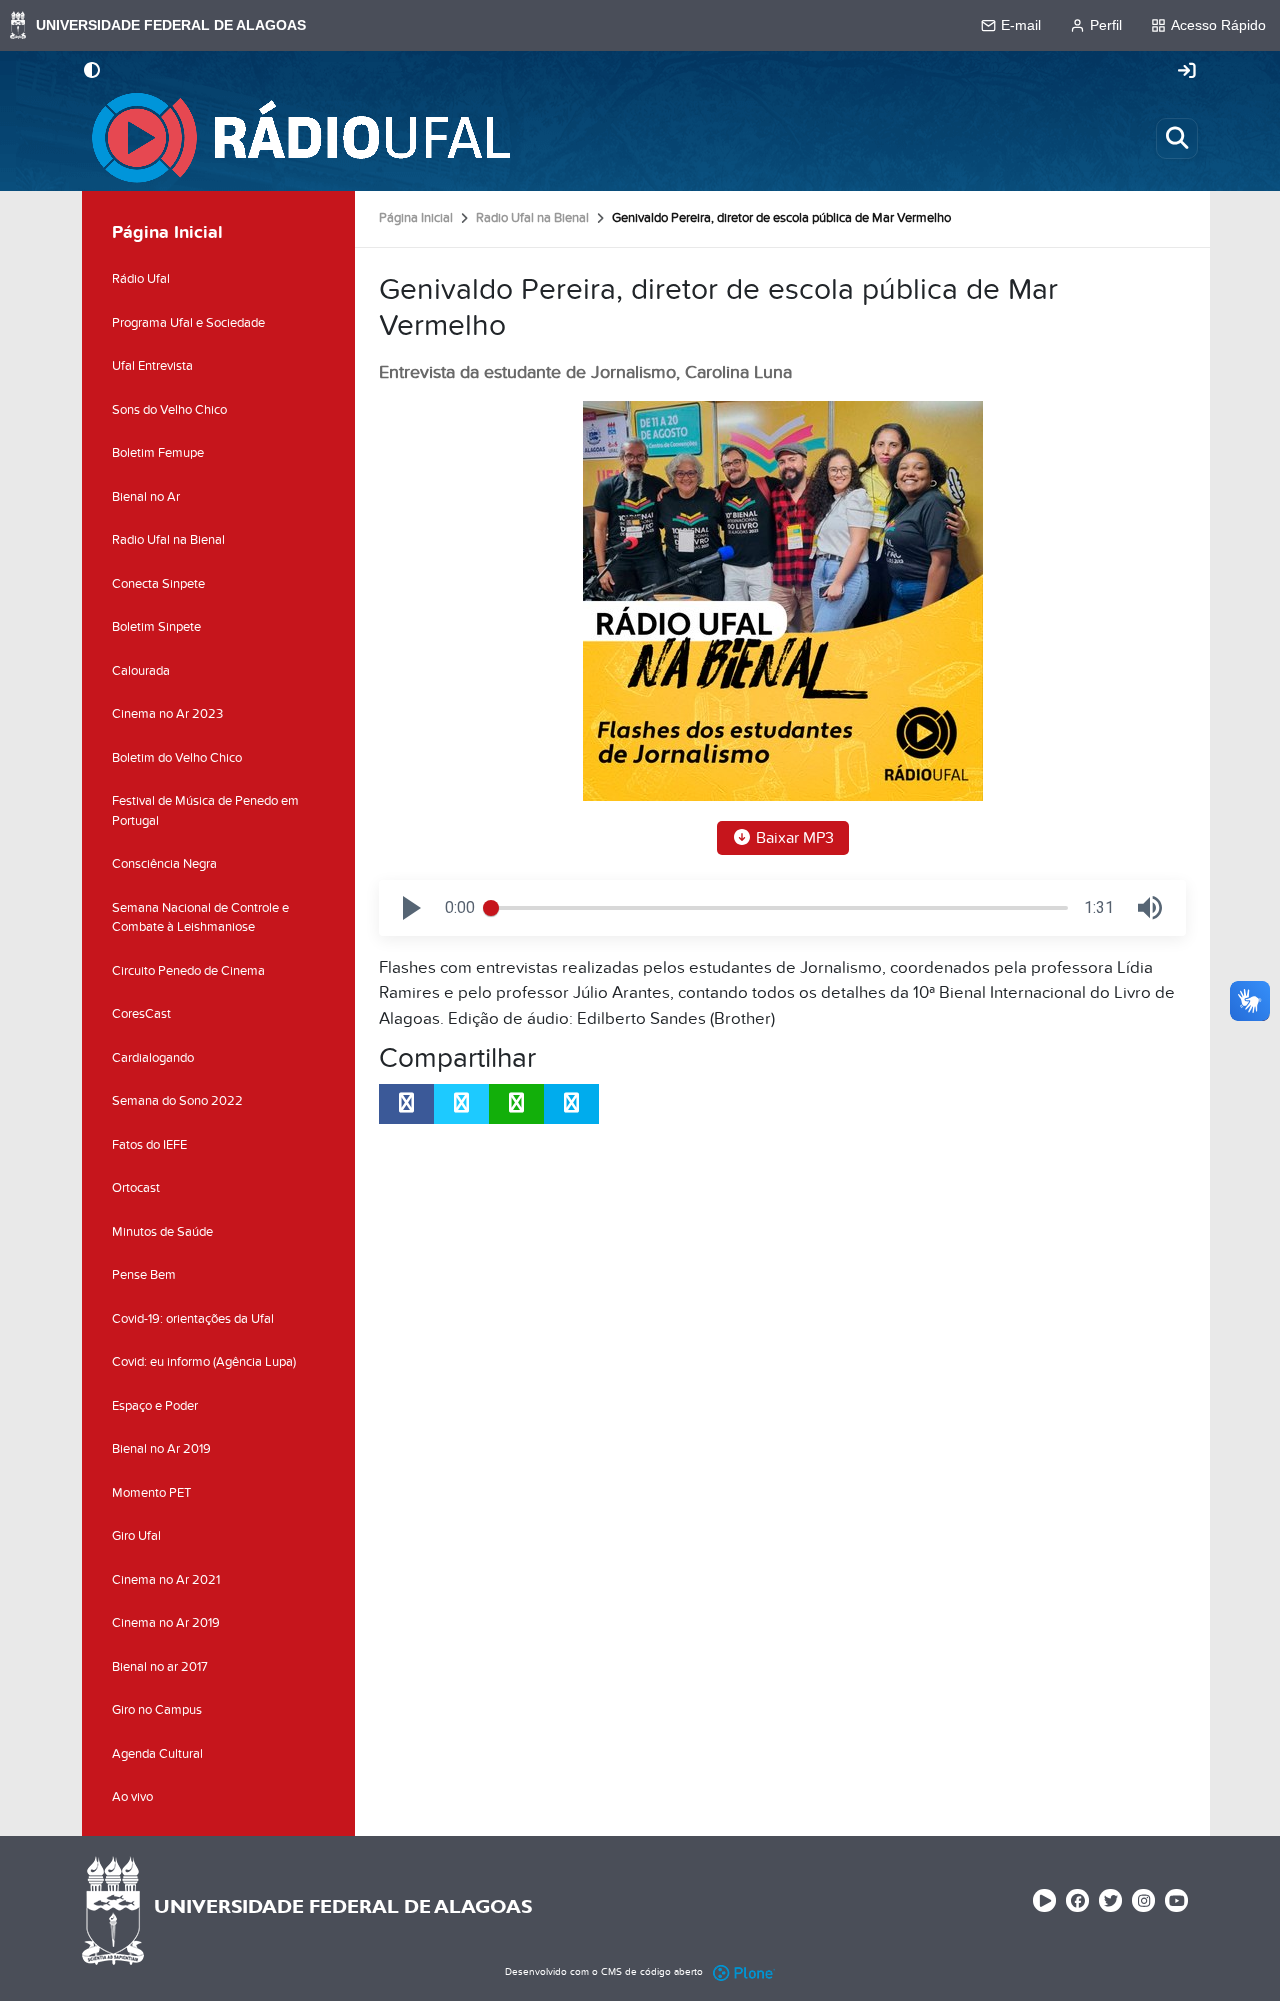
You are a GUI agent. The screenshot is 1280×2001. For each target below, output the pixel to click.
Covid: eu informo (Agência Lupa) (204, 1362)
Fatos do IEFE (149, 1145)
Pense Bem (144, 1275)
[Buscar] (1177, 138)
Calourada (141, 671)
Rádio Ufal (141, 279)
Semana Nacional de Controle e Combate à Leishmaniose (200, 918)
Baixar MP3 (793, 838)
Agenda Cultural (157, 1754)
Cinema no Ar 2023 (167, 714)
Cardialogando (153, 1058)
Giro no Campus (157, 1710)
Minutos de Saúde (162, 1232)
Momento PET (151, 1493)
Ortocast (136, 1188)
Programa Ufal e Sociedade (188, 323)
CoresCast (141, 1014)
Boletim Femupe (158, 453)
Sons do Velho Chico (169, 410)
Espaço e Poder (155, 1406)
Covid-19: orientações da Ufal (193, 1319)
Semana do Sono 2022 (177, 1101)
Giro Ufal (136, 1536)
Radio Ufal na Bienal (532, 218)
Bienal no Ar (146, 497)
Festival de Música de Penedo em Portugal (205, 811)
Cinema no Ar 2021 (166, 1580)
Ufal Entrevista (152, 366)
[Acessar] (1187, 72)
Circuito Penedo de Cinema (188, 971)
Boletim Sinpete (156, 627)
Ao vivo (132, 1797)
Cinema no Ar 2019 (166, 1623)
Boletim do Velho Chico (177, 758)
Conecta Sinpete (158, 584)
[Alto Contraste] (92, 72)
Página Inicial (416, 218)
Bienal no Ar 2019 (161, 1449)
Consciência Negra (164, 864)
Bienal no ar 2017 (160, 1667)
